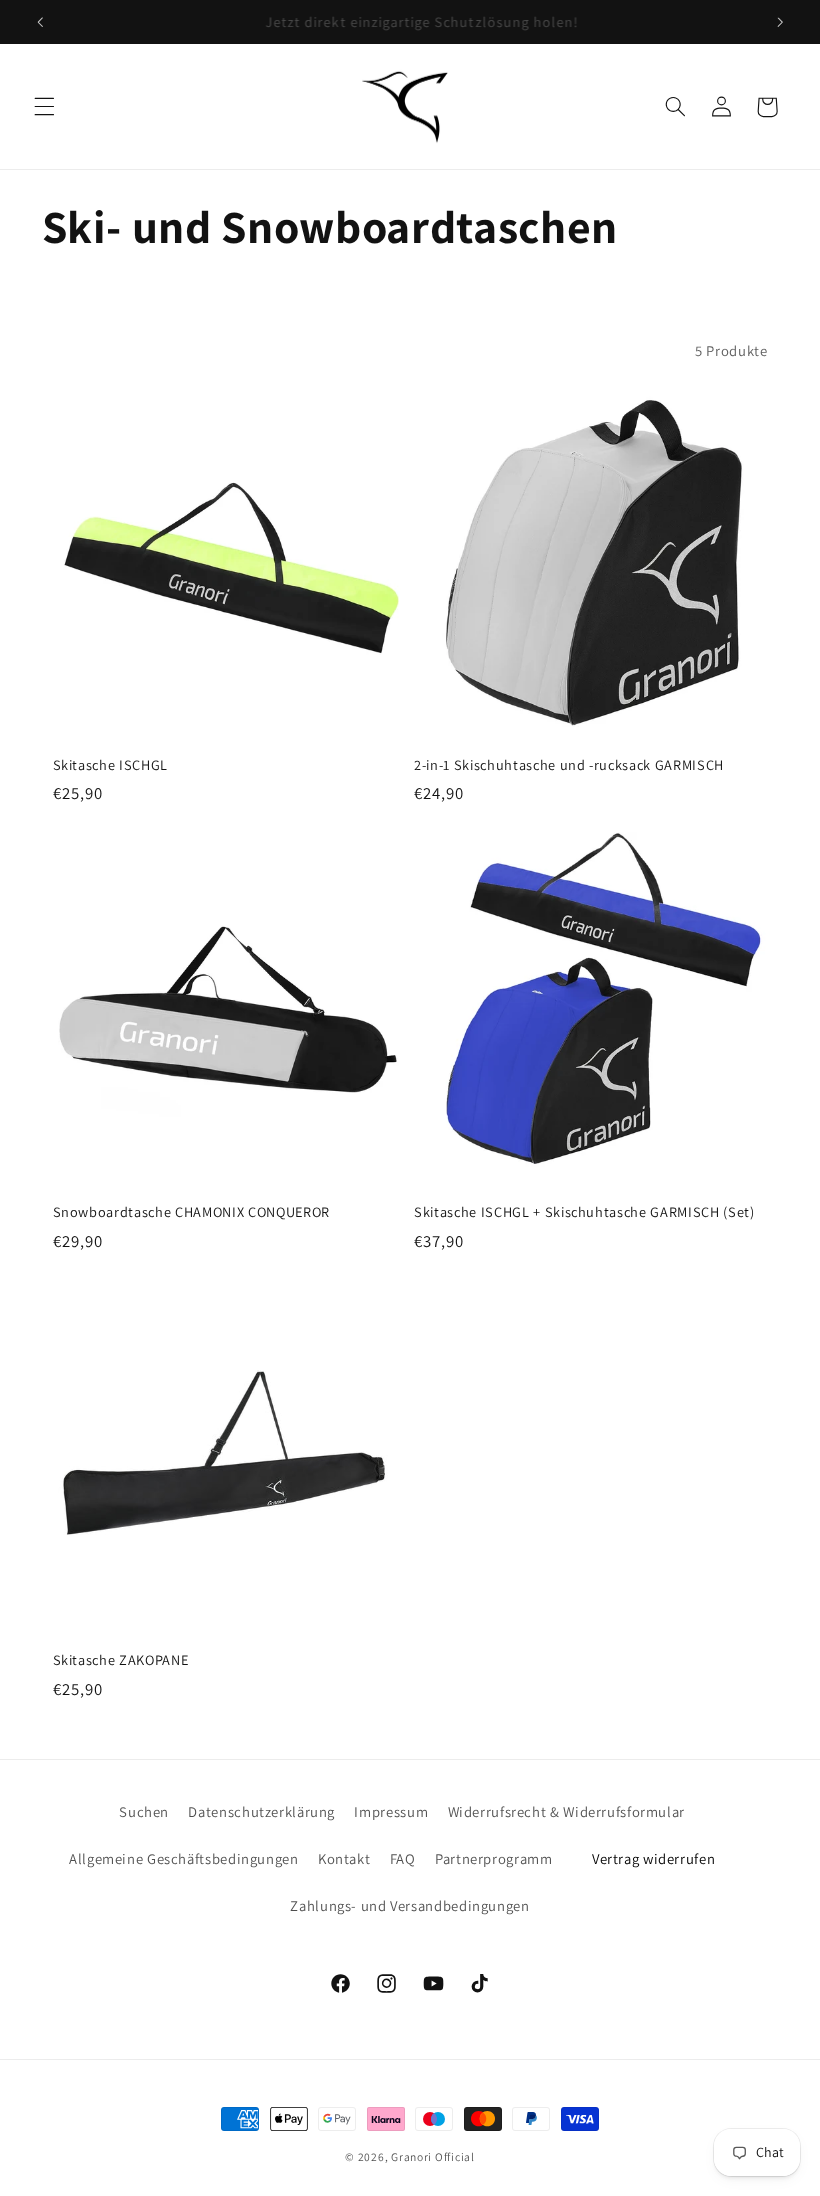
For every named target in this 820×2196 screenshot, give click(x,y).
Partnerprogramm (493, 1858)
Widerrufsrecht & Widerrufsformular (566, 1811)
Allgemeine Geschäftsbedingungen (184, 1858)
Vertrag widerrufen (653, 1858)
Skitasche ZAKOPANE (121, 1660)
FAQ (403, 1858)
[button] (44, 107)
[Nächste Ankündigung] (780, 22)
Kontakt (344, 1858)
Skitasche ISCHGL (111, 765)
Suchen (144, 1811)
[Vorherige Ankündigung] (40, 22)
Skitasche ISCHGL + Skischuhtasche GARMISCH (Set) (584, 1212)
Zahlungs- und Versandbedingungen (409, 1905)
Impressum (391, 1811)
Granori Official (433, 2156)
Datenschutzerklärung (261, 1811)
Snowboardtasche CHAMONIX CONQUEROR (191, 1212)
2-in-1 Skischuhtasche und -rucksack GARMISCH (569, 765)
